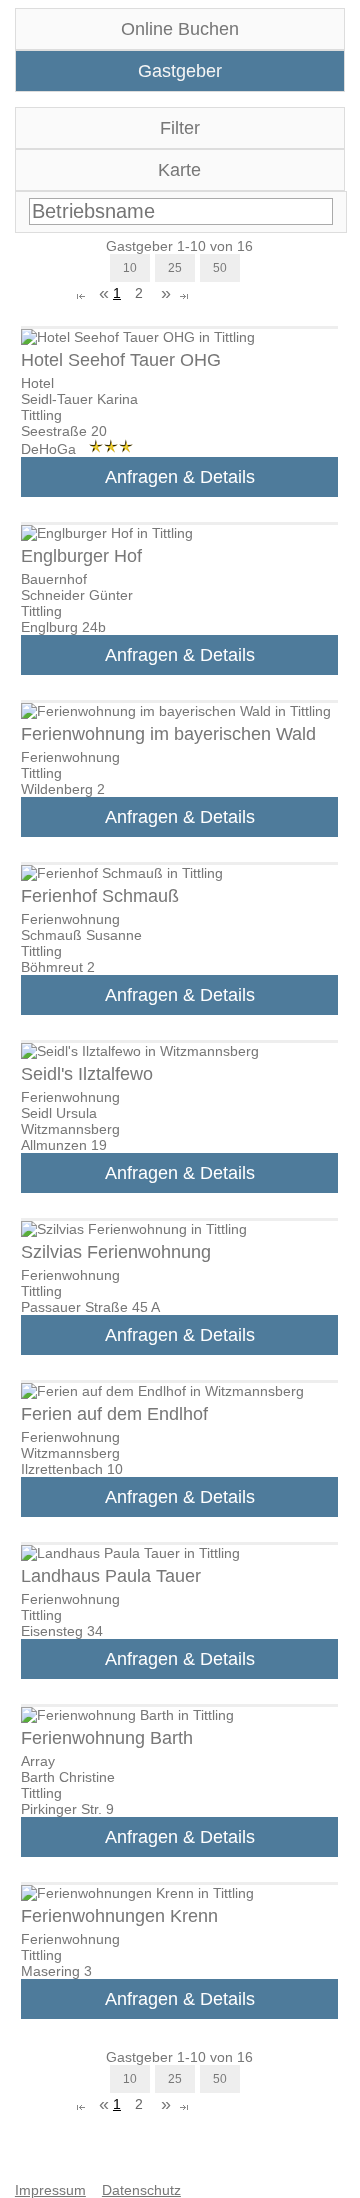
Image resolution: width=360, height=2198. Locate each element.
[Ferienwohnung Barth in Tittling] (127, 1715)
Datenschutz (141, 2190)
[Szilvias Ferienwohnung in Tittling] (134, 1229)
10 (130, 268)
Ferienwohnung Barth (107, 1738)
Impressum (50, 2190)
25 (175, 268)
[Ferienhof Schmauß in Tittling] (122, 873)
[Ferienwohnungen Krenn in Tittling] (137, 1893)
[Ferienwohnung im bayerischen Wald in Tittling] (176, 711)
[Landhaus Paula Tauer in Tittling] (130, 1553)
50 (220, 268)
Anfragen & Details (180, 477)
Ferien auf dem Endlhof (114, 1414)
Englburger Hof (81, 556)
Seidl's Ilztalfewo (87, 1074)
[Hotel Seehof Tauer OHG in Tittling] (138, 337)
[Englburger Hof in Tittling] (107, 533)
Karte (179, 170)
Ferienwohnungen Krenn (119, 1916)
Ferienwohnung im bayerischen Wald (168, 734)
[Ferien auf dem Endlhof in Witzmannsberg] (162, 1391)
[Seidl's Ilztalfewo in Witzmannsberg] (140, 1051)
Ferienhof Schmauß (100, 896)
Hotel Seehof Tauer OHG (121, 360)
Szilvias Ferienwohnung (116, 1252)
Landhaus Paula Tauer (111, 1576)
